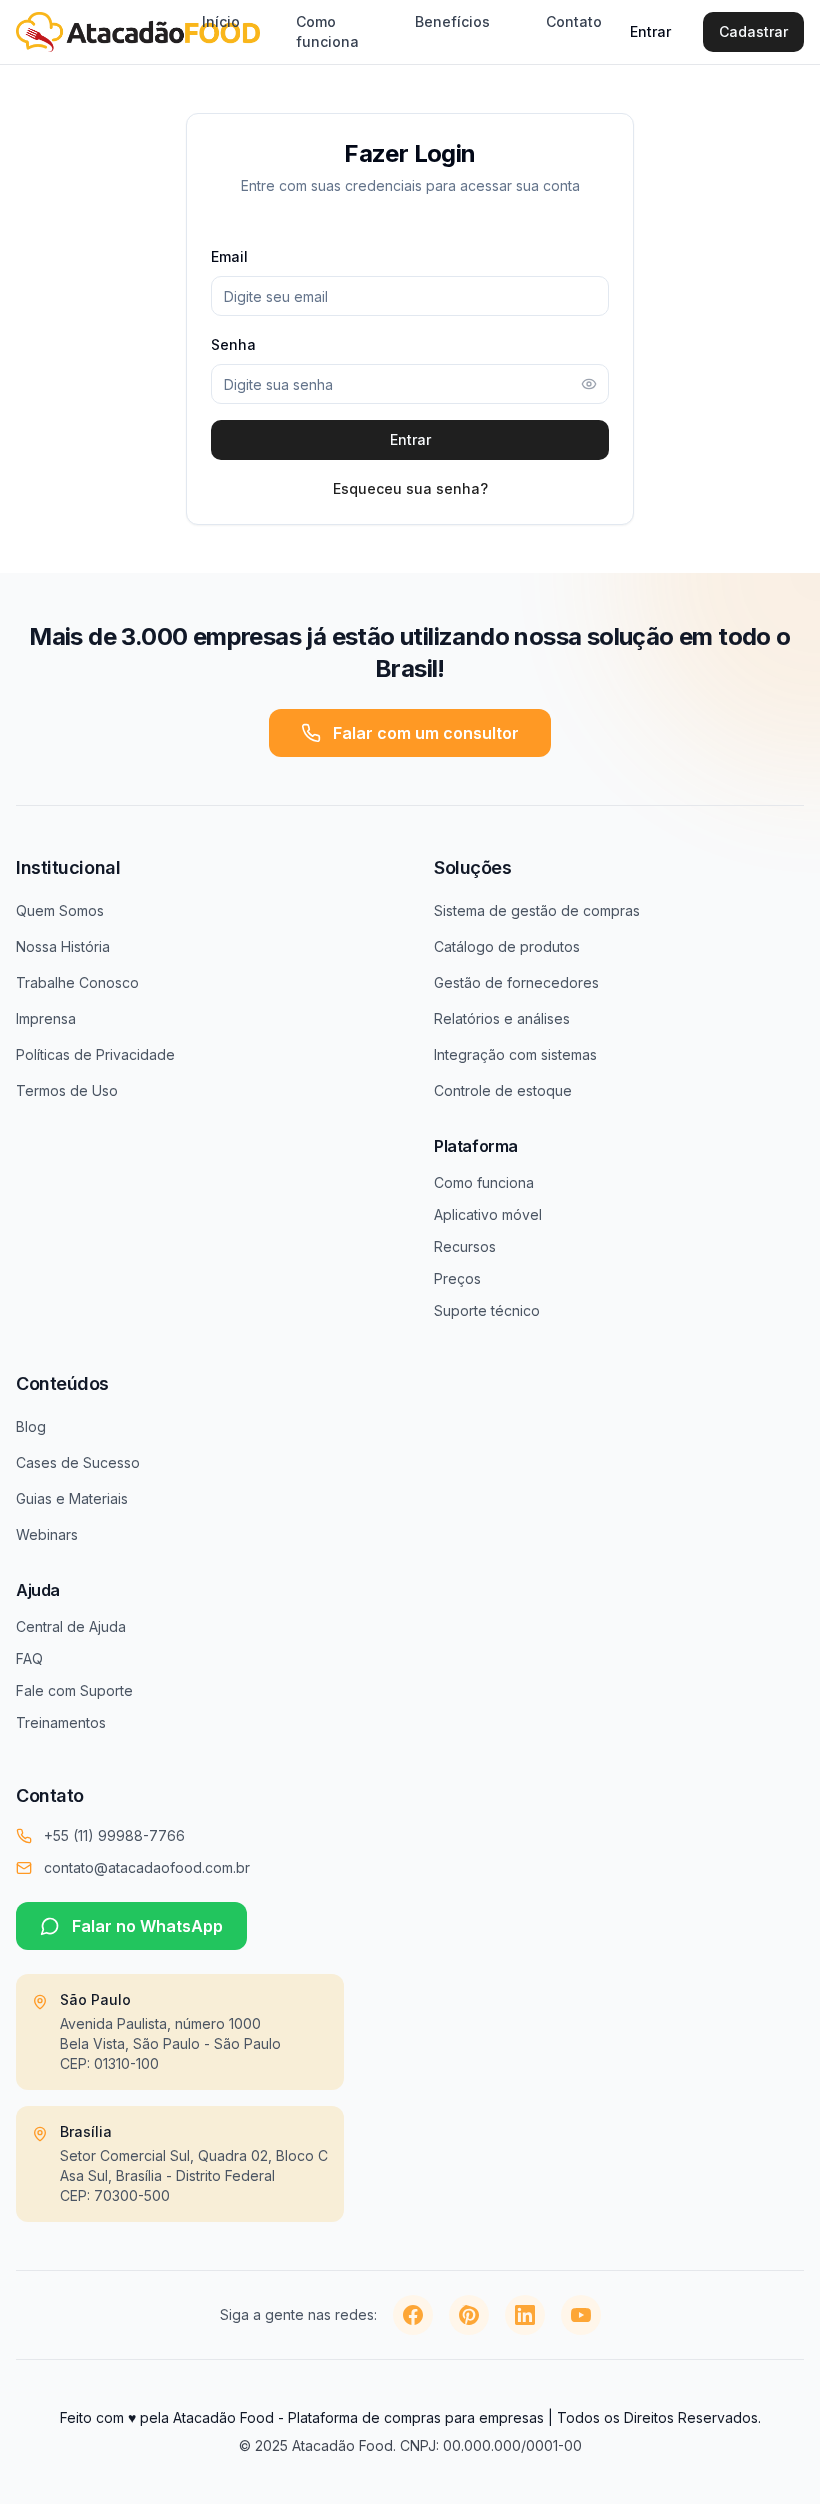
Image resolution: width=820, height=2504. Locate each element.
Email (229, 256)
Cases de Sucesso (78, 1462)
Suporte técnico (487, 1310)
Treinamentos (61, 1722)
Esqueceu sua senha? (410, 488)
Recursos (465, 1246)
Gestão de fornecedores (516, 982)
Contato (574, 21)
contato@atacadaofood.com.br (147, 1867)
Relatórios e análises (502, 1018)
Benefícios (452, 21)
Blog (31, 1426)
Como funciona (327, 31)
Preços (457, 1278)
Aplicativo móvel (488, 1214)
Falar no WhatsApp (147, 1926)
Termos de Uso (67, 1090)
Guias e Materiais (72, 1498)
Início (221, 21)
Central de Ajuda (71, 1626)
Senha (233, 344)
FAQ (29, 1658)
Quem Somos (60, 910)
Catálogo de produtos (507, 946)
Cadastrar (753, 31)
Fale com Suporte (74, 1690)
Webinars (47, 1534)
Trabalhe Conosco (77, 982)
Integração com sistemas (515, 1054)
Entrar (650, 31)
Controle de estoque (503, 1090)
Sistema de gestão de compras (537, 910)
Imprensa (46, 1018)
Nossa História (63, 946)
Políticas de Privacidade (95, 1054)
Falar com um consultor (426, 733)
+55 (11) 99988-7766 (114, 1835)
